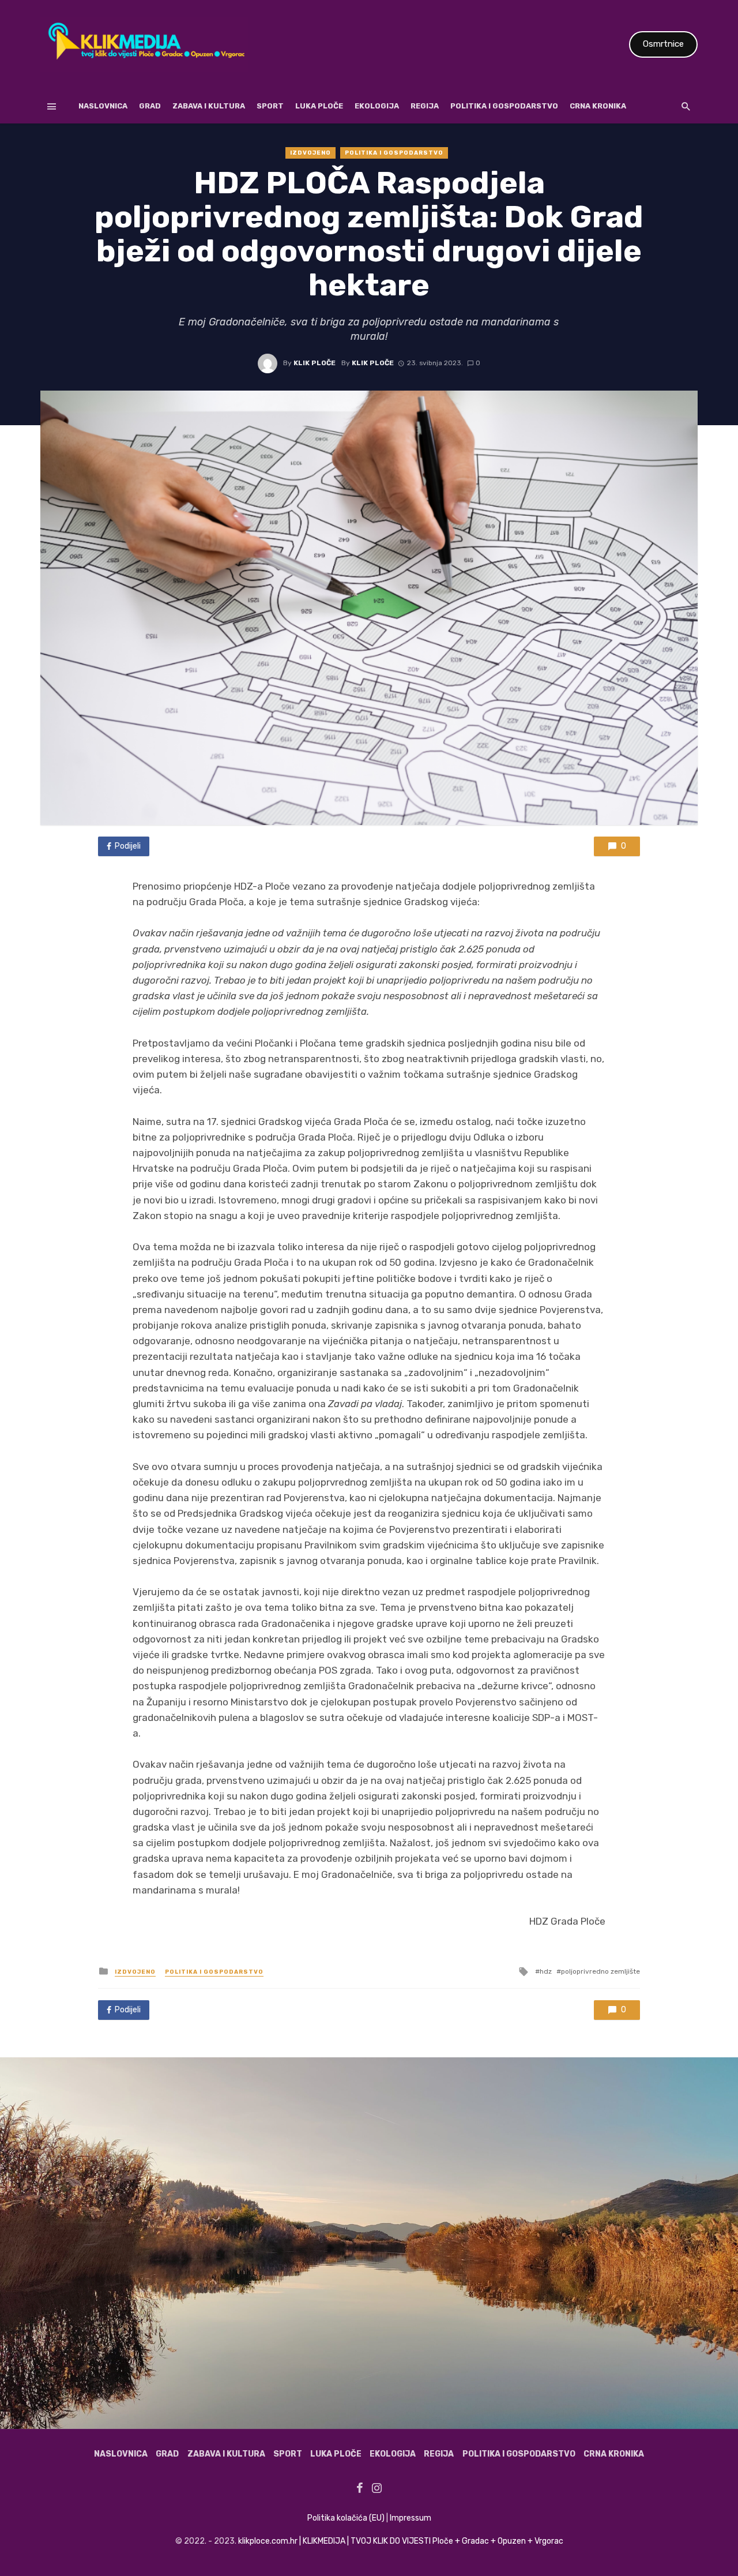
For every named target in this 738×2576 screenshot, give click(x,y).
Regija (425, 106)
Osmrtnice (663, 44)
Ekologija (377, 106)
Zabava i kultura (209, 106)
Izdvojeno (310, 153)
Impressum (411, 2518)
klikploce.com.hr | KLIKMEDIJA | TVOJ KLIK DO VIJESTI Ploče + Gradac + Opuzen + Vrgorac (401, 2541)
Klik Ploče (315, 363)
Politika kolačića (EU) (346, 2518)
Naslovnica (103, 106)
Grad (150, 106)
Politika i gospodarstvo (504, 106)
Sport (270, 106)
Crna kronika (598, 106)
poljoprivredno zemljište (600, 1971)
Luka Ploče (319, 106)
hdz (546, 1971)
